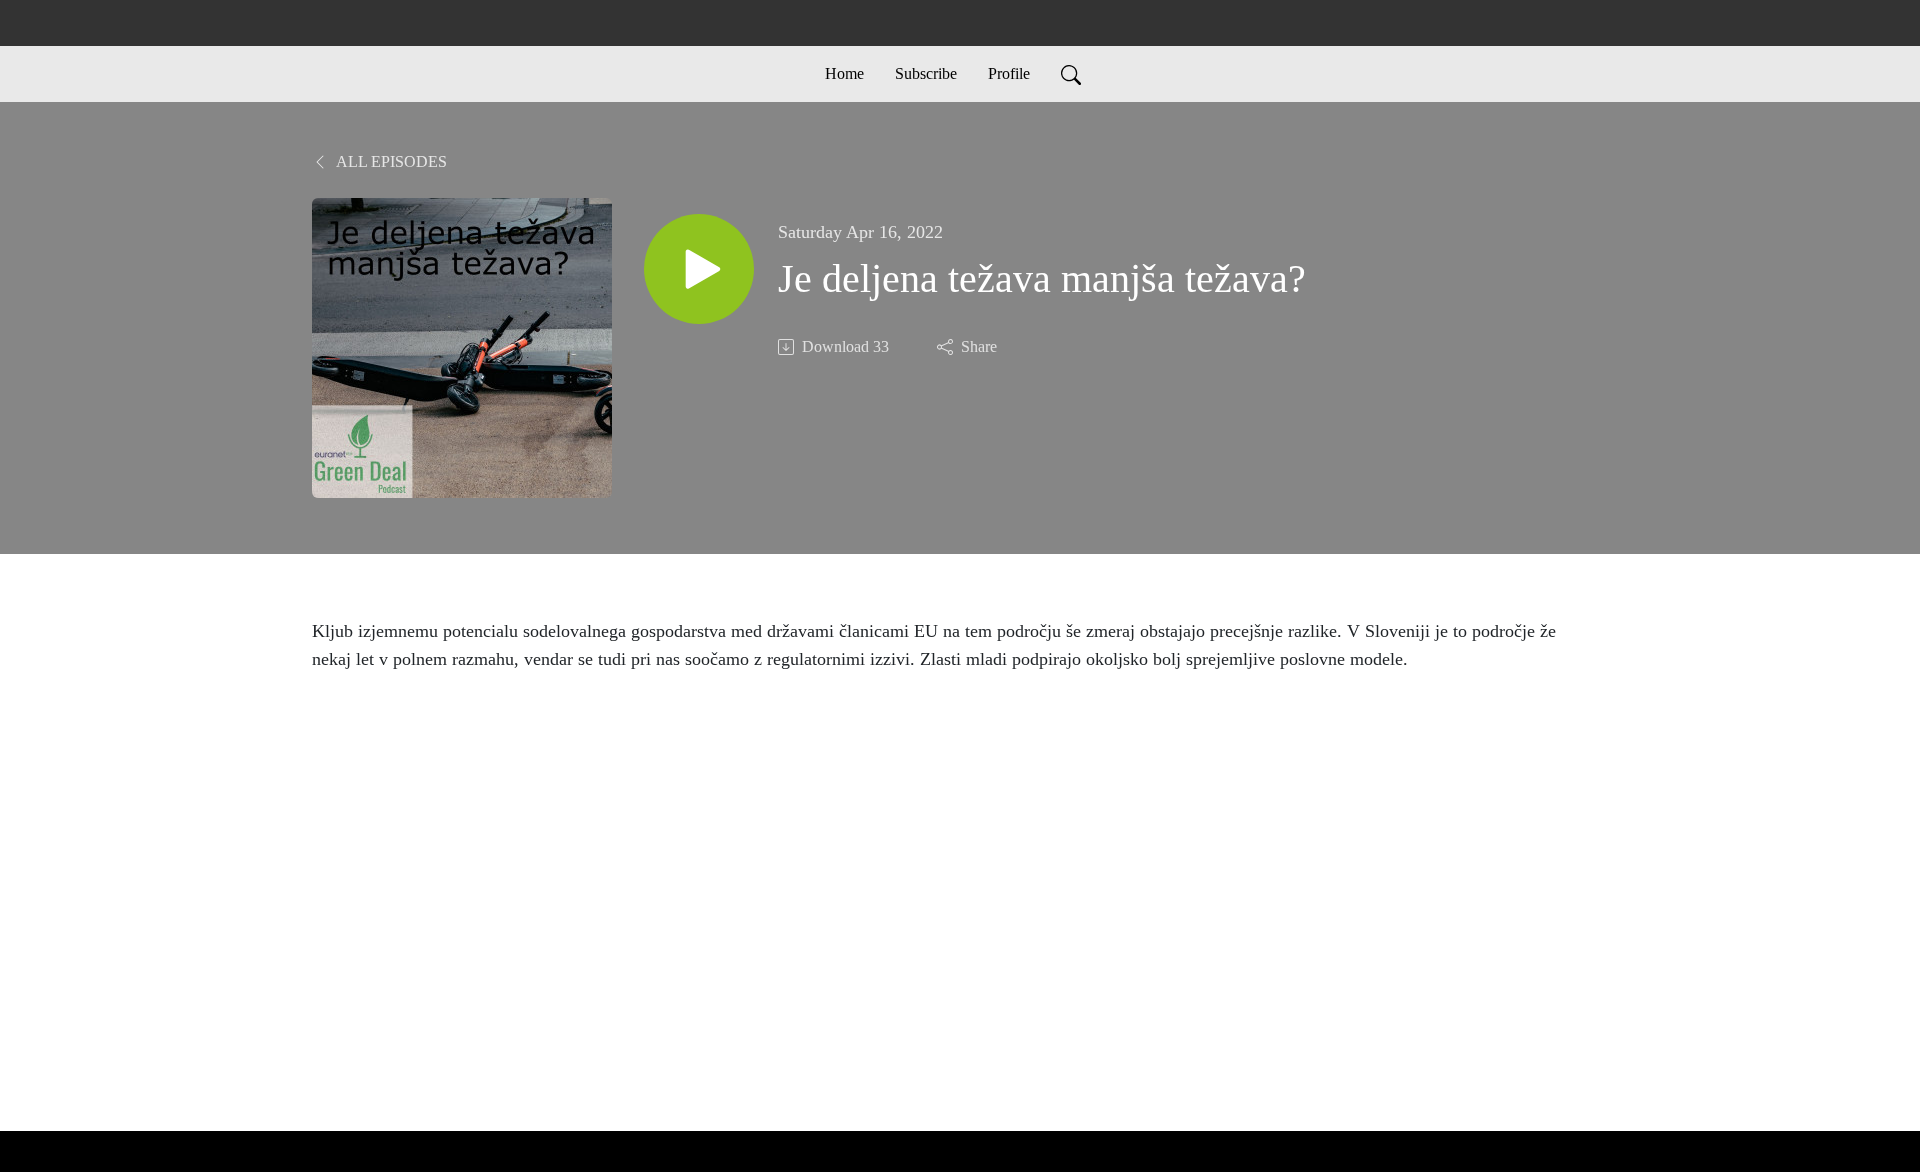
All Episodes (390, 161)
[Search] (1071, 74)
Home (844, 73)
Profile (1009, 73)
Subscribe (926, 73)
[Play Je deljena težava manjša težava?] (699, 269)
